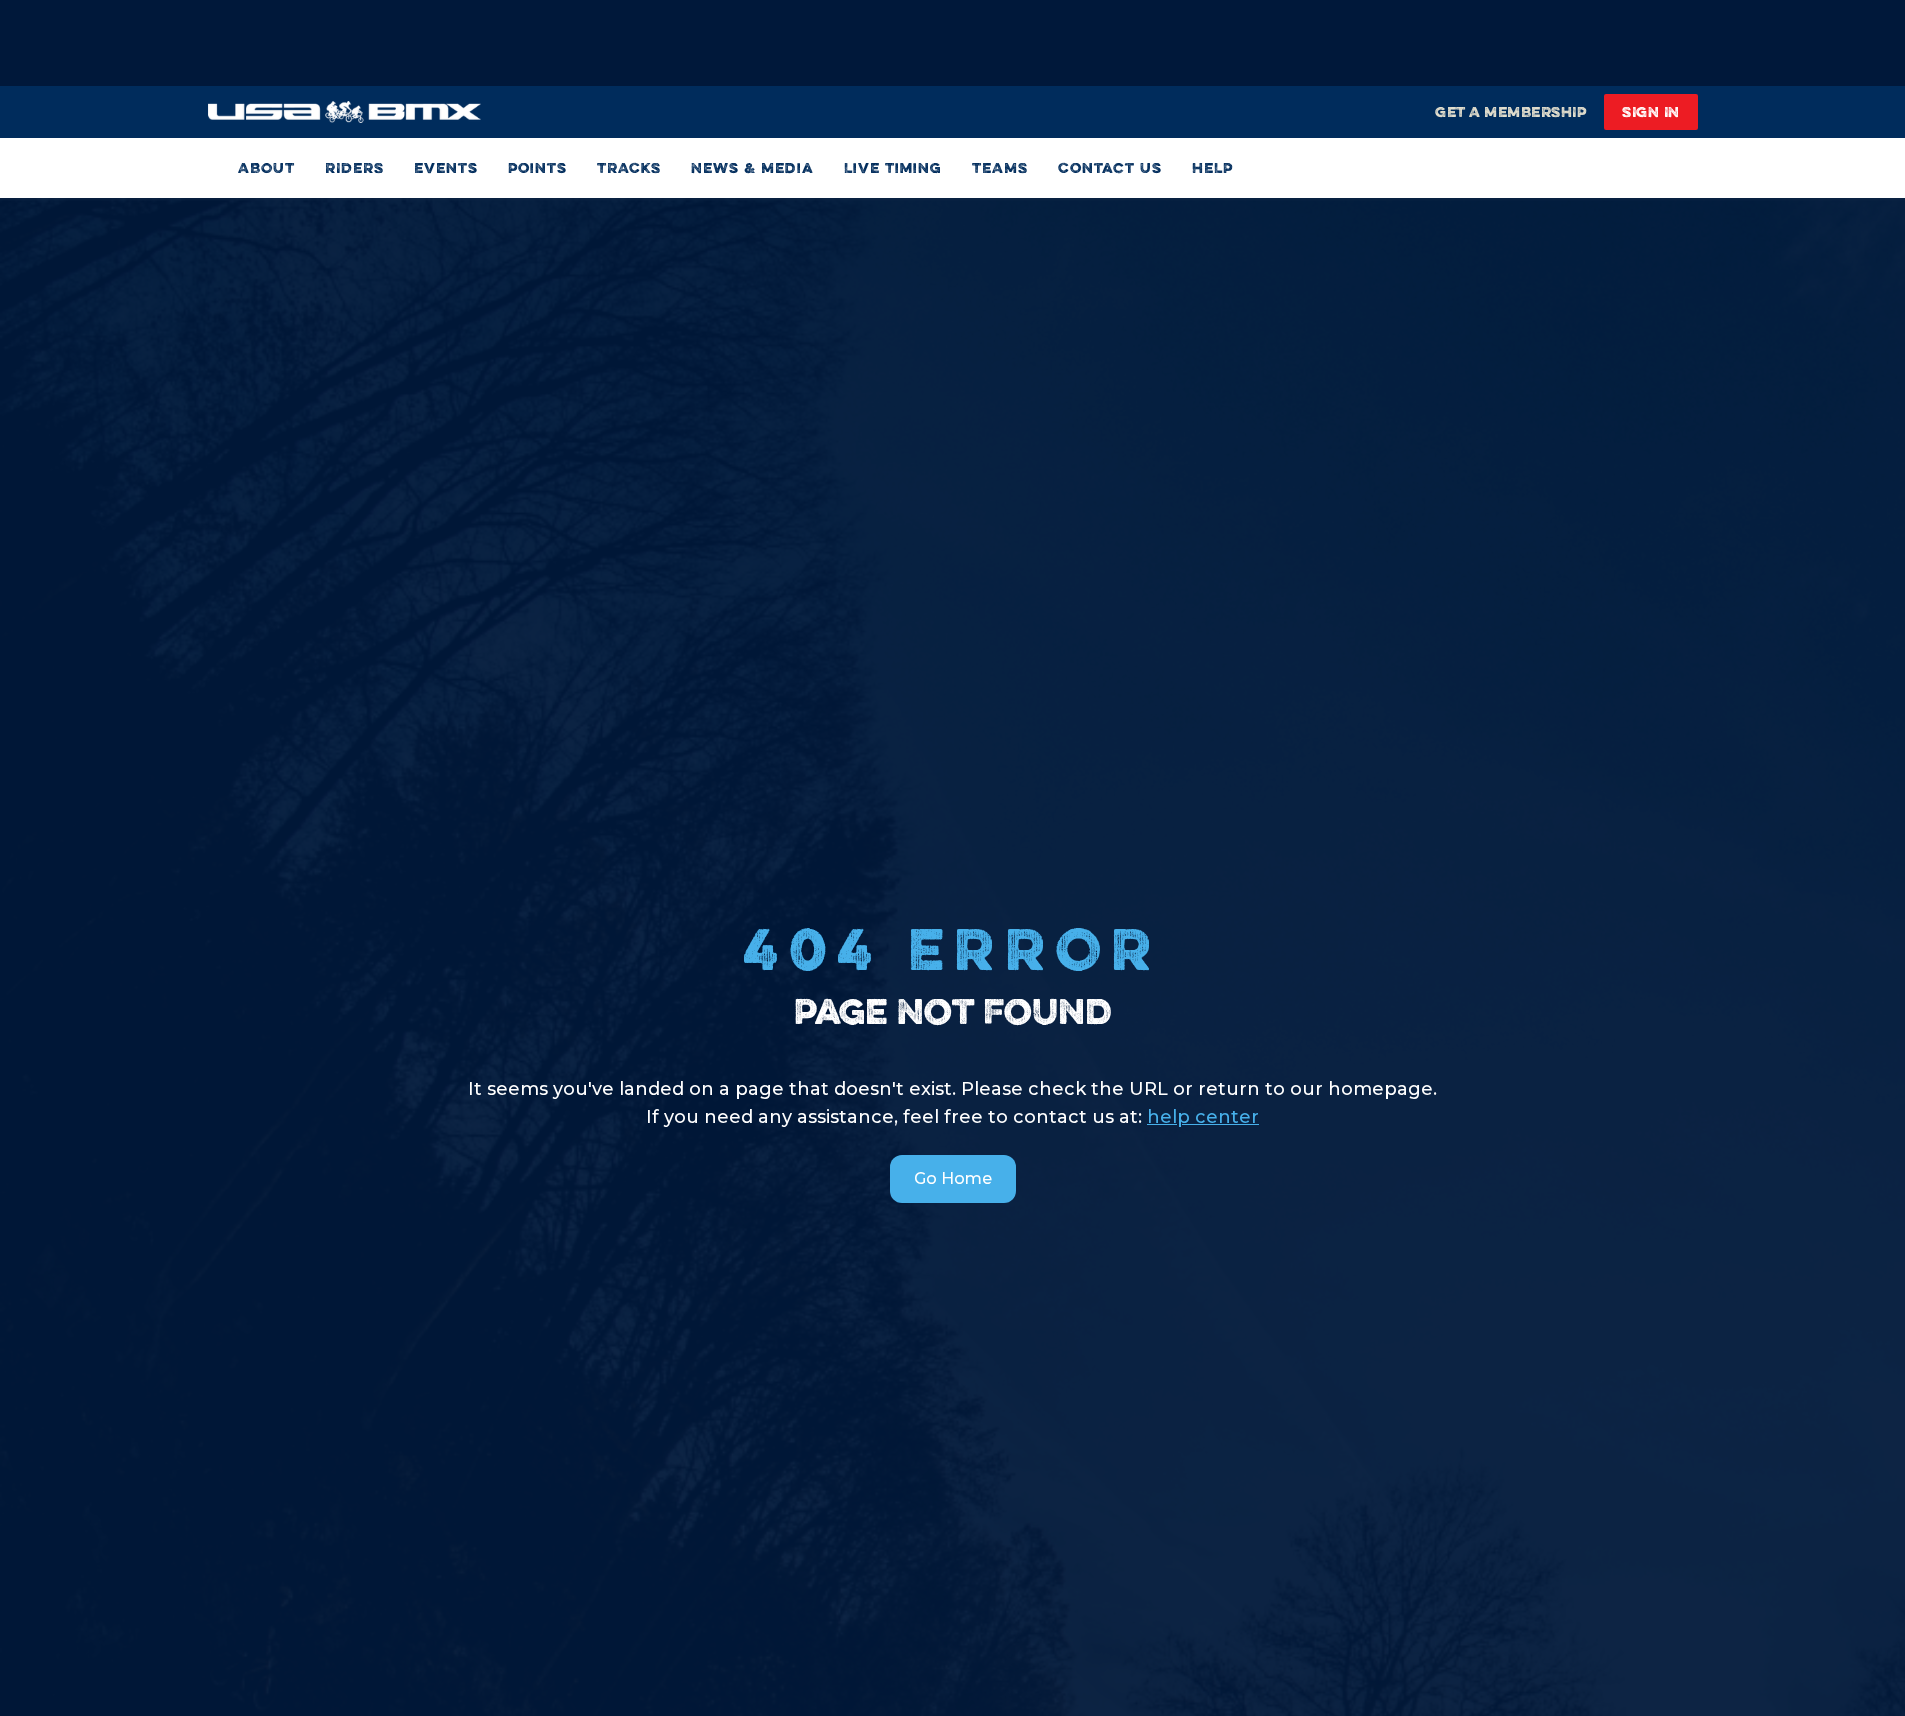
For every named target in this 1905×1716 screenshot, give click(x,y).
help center (1203, 1117)
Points (537, 167)
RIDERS (354, 167)
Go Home (953, 1178)
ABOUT (266, 167)
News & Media (752, 167)
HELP (1212, 167)
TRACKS (629, 167)
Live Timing (893, 167)
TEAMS (1000, 167)
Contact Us (1110, 167)
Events (446, 167)
